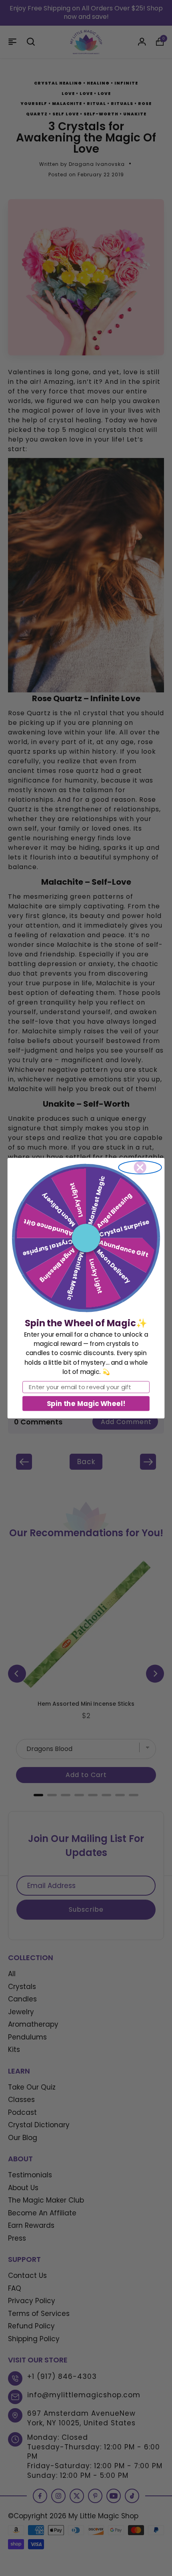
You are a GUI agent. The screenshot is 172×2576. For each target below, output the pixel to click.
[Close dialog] (140, 1167)
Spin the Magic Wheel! (86, 1403)
